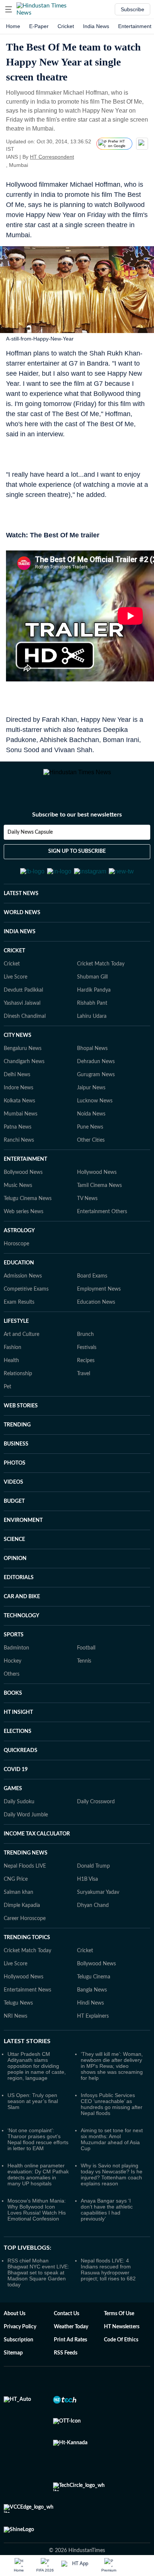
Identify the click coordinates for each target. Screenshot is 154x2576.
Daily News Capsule (30, 841)
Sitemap (13, 2368)
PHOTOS (15, 1478)
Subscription (19, 2355)
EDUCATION (19, 1278)
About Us (15, 2329)
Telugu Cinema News (28, 1214)
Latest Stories (27, 2057)
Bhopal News (92, 1064)
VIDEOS (13, 1498)
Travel (84, 1389)
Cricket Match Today (101, 979)
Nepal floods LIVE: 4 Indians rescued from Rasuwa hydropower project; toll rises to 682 (108, 2285)
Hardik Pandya (94, 1005)
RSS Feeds (66, 2368)
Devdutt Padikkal (23, 1005)
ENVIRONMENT (23, 1536)
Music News (18, 1201)
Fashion (13, 1363)
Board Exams (92, 1291)
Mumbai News (21, 1129)
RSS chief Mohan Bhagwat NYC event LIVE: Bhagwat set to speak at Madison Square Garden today (38, 2288)
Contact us (67, 2329)
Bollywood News (23, 1188)
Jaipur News (91, 1103)
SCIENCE (14, 1555)
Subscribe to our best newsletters (77, 823)
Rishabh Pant (92, 1019)
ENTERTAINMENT (25, 1175)
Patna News (18, 1142)
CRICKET (14, 966)
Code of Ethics (121, 2355)
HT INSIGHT (18, 1728)
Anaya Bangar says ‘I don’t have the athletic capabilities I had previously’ (107, 2225)
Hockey (13, 1676)
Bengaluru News (23, 1064)
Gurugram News (96, 1090)
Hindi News (90, 2018)
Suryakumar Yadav (98, 1908)
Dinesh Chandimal (25, 1032)
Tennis (84, 1676)
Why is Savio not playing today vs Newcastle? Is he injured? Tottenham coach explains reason (112, 2190)
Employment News (99, 1304)
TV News (87, 1214)
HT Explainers (93, 2032)
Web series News (24, 1227)
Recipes (86, 1376)
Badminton (16, 1663)
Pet (7, 1402)
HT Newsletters (122, 2342)
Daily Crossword (96, 1817)
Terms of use (119, 2329)
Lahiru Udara (92, 1032)
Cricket (66, 26)
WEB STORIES (21, 1421)
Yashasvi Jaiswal (22, 1019)
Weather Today (71, 2342)
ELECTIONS (18, 1747)
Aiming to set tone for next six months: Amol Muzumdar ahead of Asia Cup (112, 2155)
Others (12, 1690)
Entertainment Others (102, 1227)
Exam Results (19, 1318)
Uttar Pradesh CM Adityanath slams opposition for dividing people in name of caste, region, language (37, 2081)
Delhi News (17, 1090)
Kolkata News (19, 1116)
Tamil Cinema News (99, 1201)
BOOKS (13, 1709)
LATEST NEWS (21, 909)
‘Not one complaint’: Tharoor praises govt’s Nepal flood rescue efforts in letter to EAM (38, 2155)
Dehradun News (96, 1077)
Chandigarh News (24, 1077)
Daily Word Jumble (26, 1830)
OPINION (15, 1574)
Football (86, 1663)
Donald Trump (93, 1881)
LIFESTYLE (16, 1337)
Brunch (85, 1350)
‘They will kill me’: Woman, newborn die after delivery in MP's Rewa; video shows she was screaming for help (112, 2081)
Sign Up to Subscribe (77, 860)
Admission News (23, 1291)
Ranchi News (19, 1156)
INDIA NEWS (20, 947)
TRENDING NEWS (26, 1868)
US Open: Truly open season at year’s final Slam (33, 2116)
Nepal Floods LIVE (25, 1881)
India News (96, 26)
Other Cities (91, 1156)
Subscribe (133, 9)
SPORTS (14, 1650)
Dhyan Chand (93, 1921)
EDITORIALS (19, 1593)
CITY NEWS (18, 1051)
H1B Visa (87, 1895)
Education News (96, 1318)
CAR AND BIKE (22, 1612)
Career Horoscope (25, 1934)
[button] (9, 9)
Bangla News (92, 2005)
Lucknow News (95, 1116)
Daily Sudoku (19, 1817)
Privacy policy (20, 2342)
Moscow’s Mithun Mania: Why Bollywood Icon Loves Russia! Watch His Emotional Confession (37, 2225)
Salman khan (19, 1908)
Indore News (19, 1103)
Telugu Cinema (94, 1992)
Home (13, 26)
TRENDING (17, 1440)
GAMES (13, 1804)
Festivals (87, 1363)
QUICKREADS (21, 1766)
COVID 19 (16, 1785)
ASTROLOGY (19, 1246)
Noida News (91, 1129)
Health (11, 1376)
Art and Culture (21, 1350)
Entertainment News (27, 2005)
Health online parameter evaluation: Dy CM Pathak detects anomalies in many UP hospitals (38, 2190)
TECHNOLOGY (21, 1631)
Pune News (90, 1142)
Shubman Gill (92, 992)
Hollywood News (97, 1188)
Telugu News (18, 2018)
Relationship (18, 1389)
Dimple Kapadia (22, 1921)
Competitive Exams (26, 1304)
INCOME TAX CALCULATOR (37, 1849)
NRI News (16, 2032)
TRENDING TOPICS (27, 1953)
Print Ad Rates (70, 2355)
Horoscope (16, 1259)
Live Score (16, 992)
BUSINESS (16, 1459)
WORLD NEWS (22, 928)
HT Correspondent (52, 157)
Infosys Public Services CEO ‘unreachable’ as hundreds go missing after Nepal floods (112, 2119)
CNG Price (16, 1895)
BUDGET (14, 1517)
